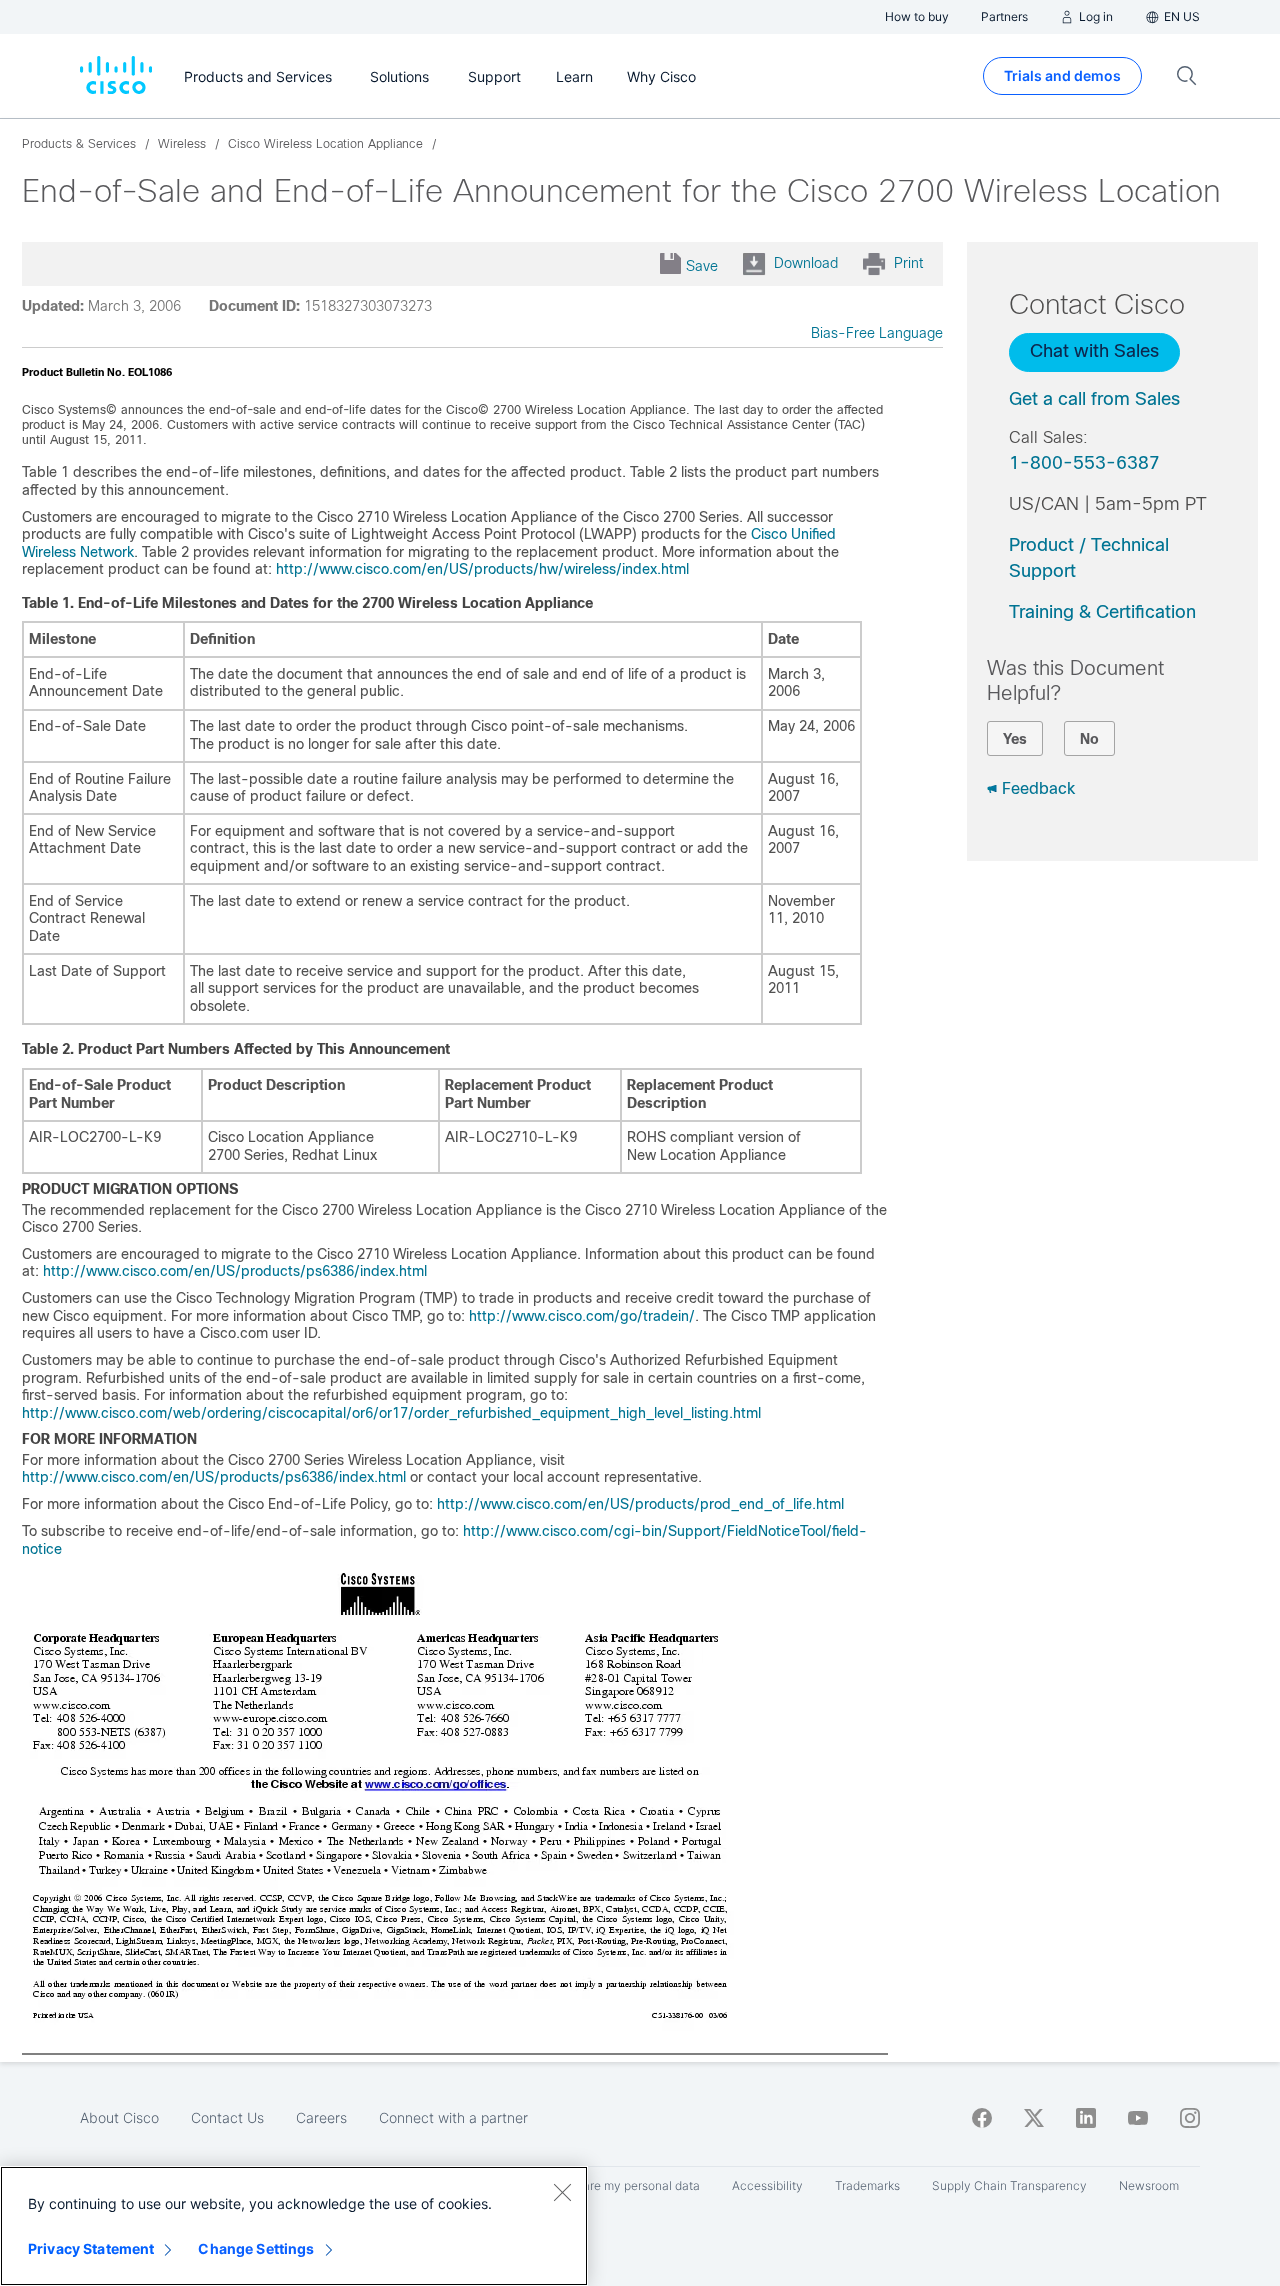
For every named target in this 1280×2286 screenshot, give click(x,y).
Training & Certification (1102, 612)
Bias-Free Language (877, 333)
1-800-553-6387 (1084, 463)
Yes (1015, 739)
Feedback (1038, 788)
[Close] (562, 2192)
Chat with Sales (1094, 351)
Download (806, 263)
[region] (294, 2226)
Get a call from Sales (1094, 399)
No (1089, 739)
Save (702, 266)
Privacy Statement (91, 2248)
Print (908, 263)
